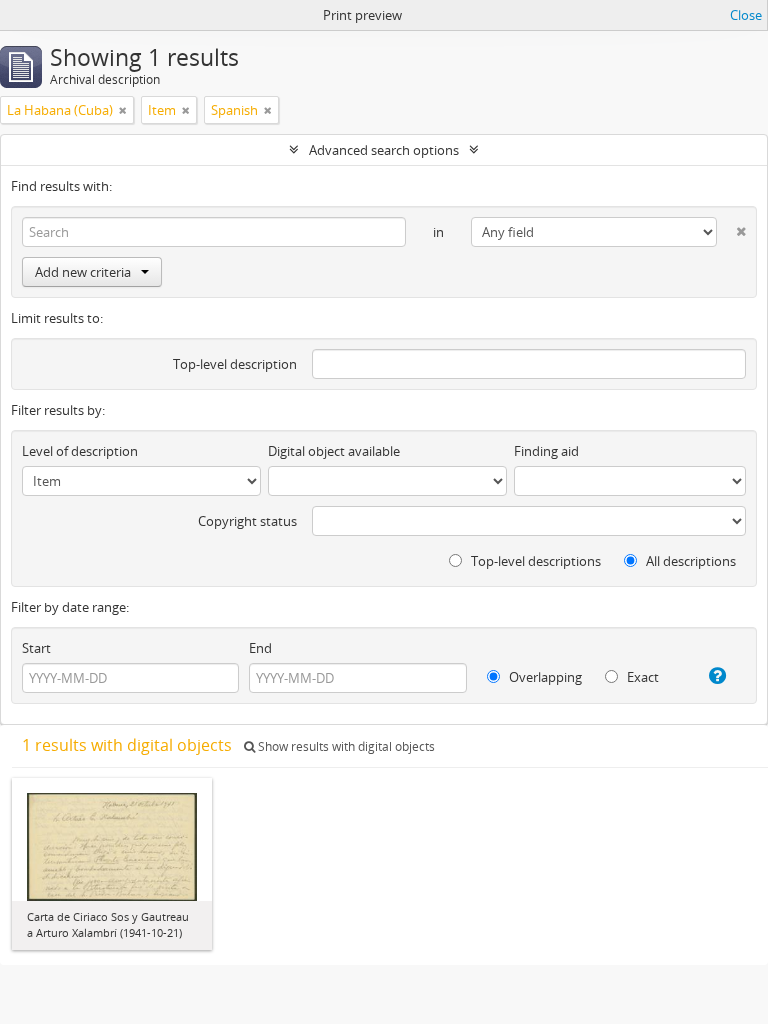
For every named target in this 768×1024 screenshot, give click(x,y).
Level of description (80, 451)
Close (746, 15)
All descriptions (689, 561)
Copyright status (247, 521)
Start (36, 648)
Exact (641, 677)
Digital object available (334, 451)
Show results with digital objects (345, 746)
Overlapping (544, 677)
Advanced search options (384, 150)
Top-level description (235, 364)
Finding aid (546, 451)
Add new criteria (83, 272)
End (260, 648)
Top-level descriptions (534, 561)
